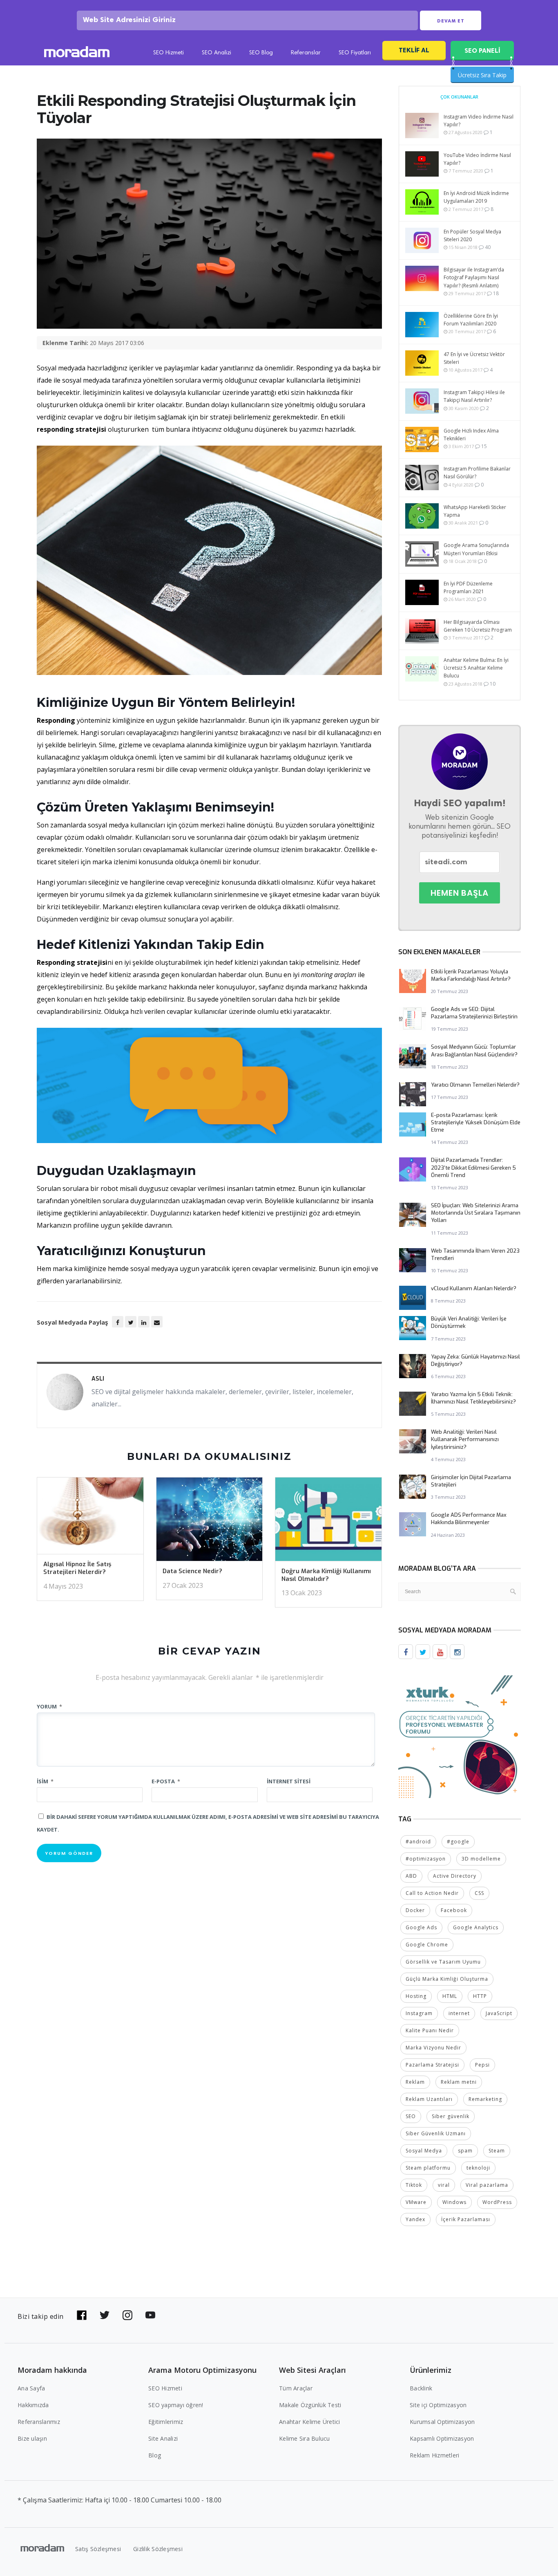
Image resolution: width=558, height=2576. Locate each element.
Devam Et (451, 21)
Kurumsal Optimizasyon (442, 2422)
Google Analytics (476, 1927)
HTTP (480, 1996)
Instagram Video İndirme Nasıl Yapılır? (479, 121)
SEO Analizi (217, 53)
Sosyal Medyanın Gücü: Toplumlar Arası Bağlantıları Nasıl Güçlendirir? (474, 1050)
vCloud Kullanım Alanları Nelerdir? (474, 1288)
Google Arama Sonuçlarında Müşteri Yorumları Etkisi (476, 549)
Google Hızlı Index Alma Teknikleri (471, 435)
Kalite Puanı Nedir (430, 2030)
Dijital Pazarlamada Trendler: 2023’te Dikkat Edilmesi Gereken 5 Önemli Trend (473, 1167)
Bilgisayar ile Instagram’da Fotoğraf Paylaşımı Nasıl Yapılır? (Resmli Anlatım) (474, 277)
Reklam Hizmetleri (434, 2455)
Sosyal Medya (424, 2151)
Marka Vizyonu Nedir (433, 2048)
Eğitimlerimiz (166, 2422)
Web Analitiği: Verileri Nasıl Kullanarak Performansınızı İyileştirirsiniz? (465, 1439)
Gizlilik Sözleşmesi (158, 2549)
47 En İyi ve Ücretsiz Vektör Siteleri (474, 358)
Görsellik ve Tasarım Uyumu (443, 1962)
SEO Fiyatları (355, 53)
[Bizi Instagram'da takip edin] (127, 2315)
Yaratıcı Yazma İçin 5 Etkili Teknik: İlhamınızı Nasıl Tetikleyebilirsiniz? (473, 1398)
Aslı (98, 1379)
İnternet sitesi (289, 1781)
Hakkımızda (33, 2405)
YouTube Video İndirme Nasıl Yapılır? (477, 159)
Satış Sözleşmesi (98, 2549)
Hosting (416, 1996)
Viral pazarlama (487, 2185)
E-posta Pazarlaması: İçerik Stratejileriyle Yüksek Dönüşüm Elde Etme (476, 1122)
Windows (454, 2202)
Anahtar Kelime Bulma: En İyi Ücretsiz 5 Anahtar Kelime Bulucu (476, 668)
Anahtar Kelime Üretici (310, 2422)
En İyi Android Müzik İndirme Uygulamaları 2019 (476, 197)
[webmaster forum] (460, 1736)
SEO (411, 2116)
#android (418, 1842)
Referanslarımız (39, 2422)
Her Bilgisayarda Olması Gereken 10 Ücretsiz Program (478, 626)
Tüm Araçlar (296, 2388)
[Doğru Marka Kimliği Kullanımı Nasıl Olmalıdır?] (328, 1522)
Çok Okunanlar (459, 97)
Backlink (421, 2388)
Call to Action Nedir (432, 1893)
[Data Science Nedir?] (210, 1522)
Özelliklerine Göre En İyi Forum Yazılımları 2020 (471, 320)
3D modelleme (481, 1859)
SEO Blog (261, 53)
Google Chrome (427, 1945)
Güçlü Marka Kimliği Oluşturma (447, 1979)
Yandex (415, 2219)
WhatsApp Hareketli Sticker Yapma (475, 511)
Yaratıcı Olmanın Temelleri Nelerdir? (475, 1085)
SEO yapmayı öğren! (176, 2405)
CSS (479, 1893)
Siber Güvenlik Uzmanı (436, 2133)
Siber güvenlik (451, 2116)
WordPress (497, 2202)
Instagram (419, 2013)
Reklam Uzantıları (429, 2099)
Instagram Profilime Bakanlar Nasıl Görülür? (477, 473)
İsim (45, 1781)
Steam (497, 2151)
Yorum (49, 1706)
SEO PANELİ (482, 50)
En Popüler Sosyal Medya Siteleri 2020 (472, 235)
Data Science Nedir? (192, 1571)
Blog (155, 2455)
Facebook (454, 1910)
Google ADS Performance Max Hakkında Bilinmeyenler (469, 1519)
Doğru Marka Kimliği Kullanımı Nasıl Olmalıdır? (326, 1575)
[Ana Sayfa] (77, 53)
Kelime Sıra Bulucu (305, 2438)
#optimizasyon (426, 1859)
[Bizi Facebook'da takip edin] (82, 2315)
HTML (450, 1996)
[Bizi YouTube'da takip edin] (150, 2315)
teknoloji (478, 2168)
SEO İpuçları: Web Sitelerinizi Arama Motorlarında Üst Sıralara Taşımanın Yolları (476, 1213)
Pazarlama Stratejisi (432, 2065)
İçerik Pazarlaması (466, 2219)
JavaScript (499, 2013)
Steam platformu (428, 2168)
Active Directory (455, 1876)
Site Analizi (163, 2438)
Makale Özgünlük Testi (310, 2405)
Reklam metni (459, 2082)
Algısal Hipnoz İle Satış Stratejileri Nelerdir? (77, 1568)
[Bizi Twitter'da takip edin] (105, 2315)
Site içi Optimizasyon (438, 2405)
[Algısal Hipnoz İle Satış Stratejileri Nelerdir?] (90, 1518)
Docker (415, 1910)
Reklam (415, 2082)
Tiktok (414, 2185)
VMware (416, 2202)
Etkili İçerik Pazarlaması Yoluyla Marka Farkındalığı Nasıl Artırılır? (471, 975)
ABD (411, 1876)
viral (444, 2185)
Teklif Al (414, 50)
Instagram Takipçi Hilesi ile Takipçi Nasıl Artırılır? (474, 396)
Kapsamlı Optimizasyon (442, 2438)
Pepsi (482, 2065)
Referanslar (306, 53)
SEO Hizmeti (169, 53)
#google (458, 1842)
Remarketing (485, 2099)
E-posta (166, 1781)
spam (465, 2151)
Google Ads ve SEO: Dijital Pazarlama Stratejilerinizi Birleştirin (474, 1013)
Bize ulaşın (32, 2438)
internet (459, 2013)
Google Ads (421, 1927)
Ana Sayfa (31, 2388)
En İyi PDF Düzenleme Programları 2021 (468, 587)
